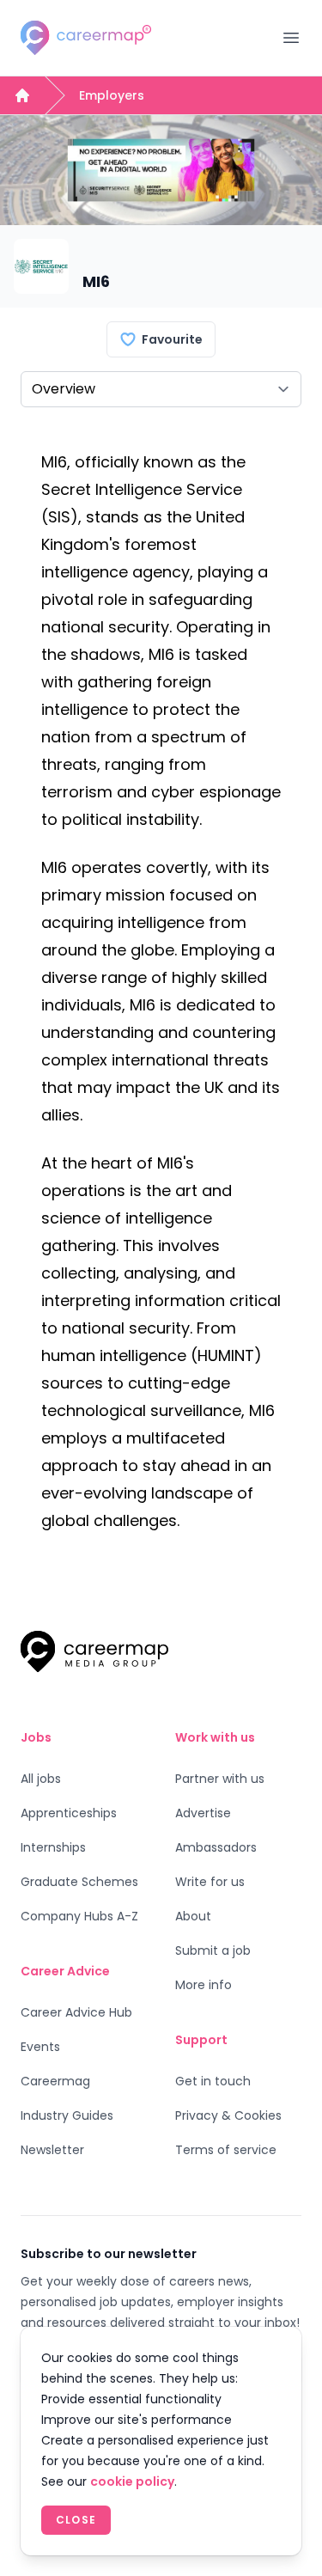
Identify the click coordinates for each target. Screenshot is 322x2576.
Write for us (210, 1882)
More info (204, 1985)
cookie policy (132, 2481)
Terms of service (226, 2150)
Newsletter (52, 2150)
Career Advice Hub (76, 2012)
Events (40, 2047)
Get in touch (213, 2081)
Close (76, 2520)
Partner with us (220, 1779)
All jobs (41, 1779)
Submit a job (213, 1950)
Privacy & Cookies (228, 2115)
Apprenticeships (69, 1813)
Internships (53, 1847)
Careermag (55, 2081)
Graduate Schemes (79, 1882)
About (193, 1916)
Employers (112, 95)
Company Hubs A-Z (79, 1916)
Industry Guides (67, 2115)
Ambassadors (216, 1847)
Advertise (203, 1813)
